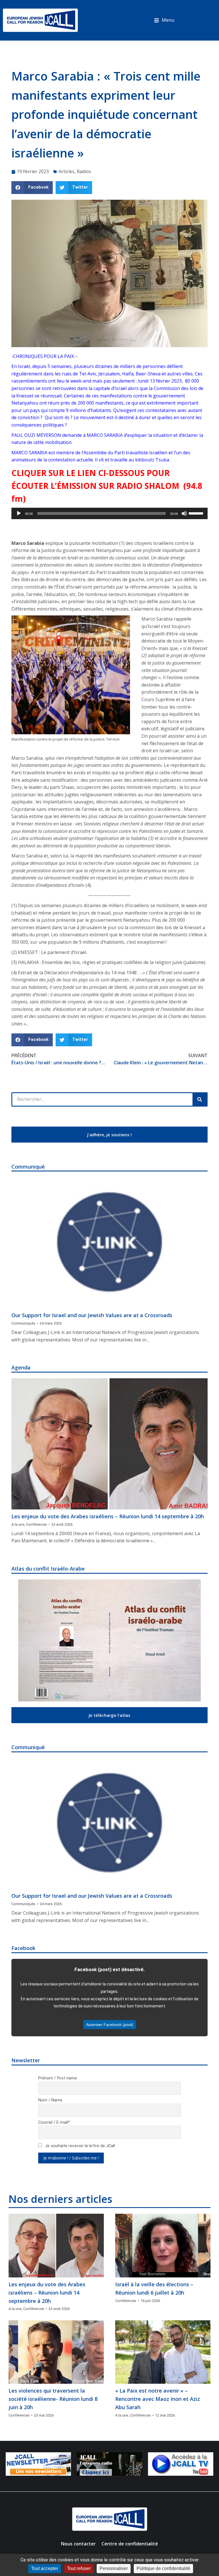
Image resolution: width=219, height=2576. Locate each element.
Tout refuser (79, 2568)
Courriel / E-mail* (54, 2122)
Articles (67, 171)
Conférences (36, 1524)
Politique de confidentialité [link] (163, 2568)
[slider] (197, 513)
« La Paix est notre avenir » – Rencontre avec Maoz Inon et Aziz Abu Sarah (158, 2399)
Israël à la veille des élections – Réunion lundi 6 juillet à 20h (154, 2288)
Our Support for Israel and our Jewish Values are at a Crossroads (92, 1315)
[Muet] (184, 513)
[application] (109, 513)
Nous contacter (78, 2544)
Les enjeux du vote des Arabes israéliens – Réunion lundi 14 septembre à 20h (108, 1516)
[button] (164, 20)
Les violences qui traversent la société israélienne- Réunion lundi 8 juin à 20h (53, 2399)
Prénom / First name (58, 2078)
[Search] (200, 1099)
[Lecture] (19, 513)
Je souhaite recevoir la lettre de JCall (79, 2146)
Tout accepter (45, 2568)
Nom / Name (50, 2100)
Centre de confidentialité (130, 2544)
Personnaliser (114, 2568)
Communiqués (23, 1323)
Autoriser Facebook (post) (110, 2025)
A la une (18, 1524)
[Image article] (109, 1243)
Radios (84, 171)
